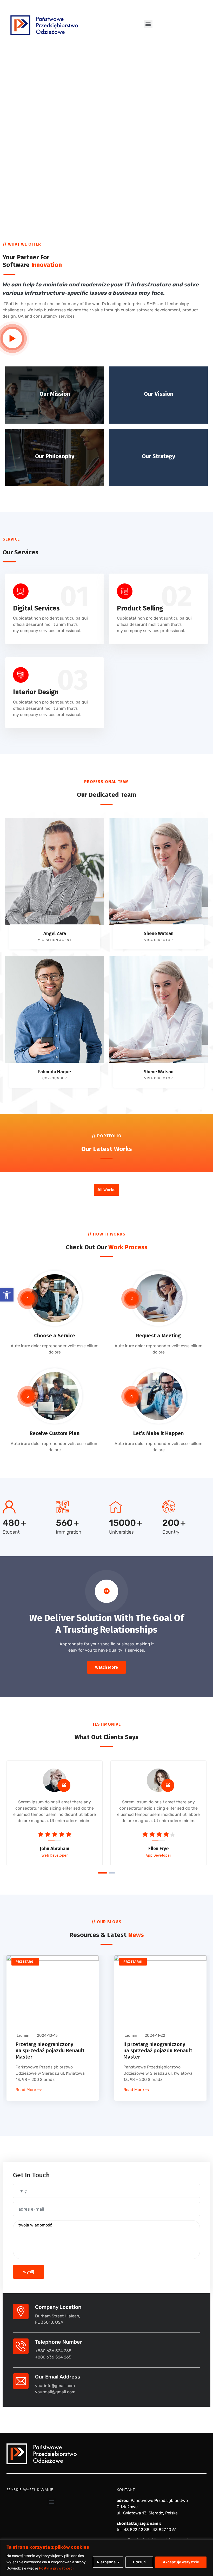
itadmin (22, 2035)
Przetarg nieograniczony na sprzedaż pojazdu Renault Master (50, 2051)
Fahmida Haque (55, 1072)
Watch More (106, 1667)
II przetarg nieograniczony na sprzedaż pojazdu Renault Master (158, 2051)
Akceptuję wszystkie (181, 2562)
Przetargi (25, 1962)
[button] (7, 1295)
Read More (26, 2090)
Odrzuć (139, 2562)
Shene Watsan (159, 934)
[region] (106, 2558)
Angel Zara (55, 934)
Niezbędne (106, 2562)
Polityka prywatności (56, 2568)
